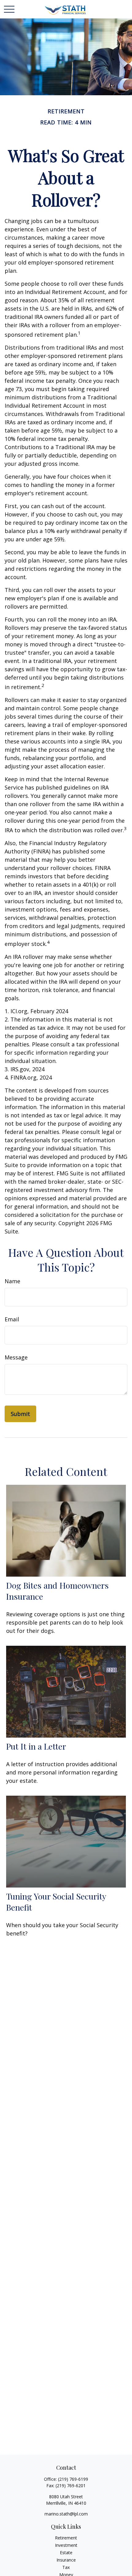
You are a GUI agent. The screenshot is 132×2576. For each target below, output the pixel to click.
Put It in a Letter (36, 1746)
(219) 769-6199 (73, 2479)
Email (12, 1319)
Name (12, 1281)
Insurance (66, 2560)
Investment (66, 2545)
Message (16, 1357)
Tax (66, 2567)
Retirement (66, 2538)
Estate (66, 2552)
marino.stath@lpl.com (66, 2514)
